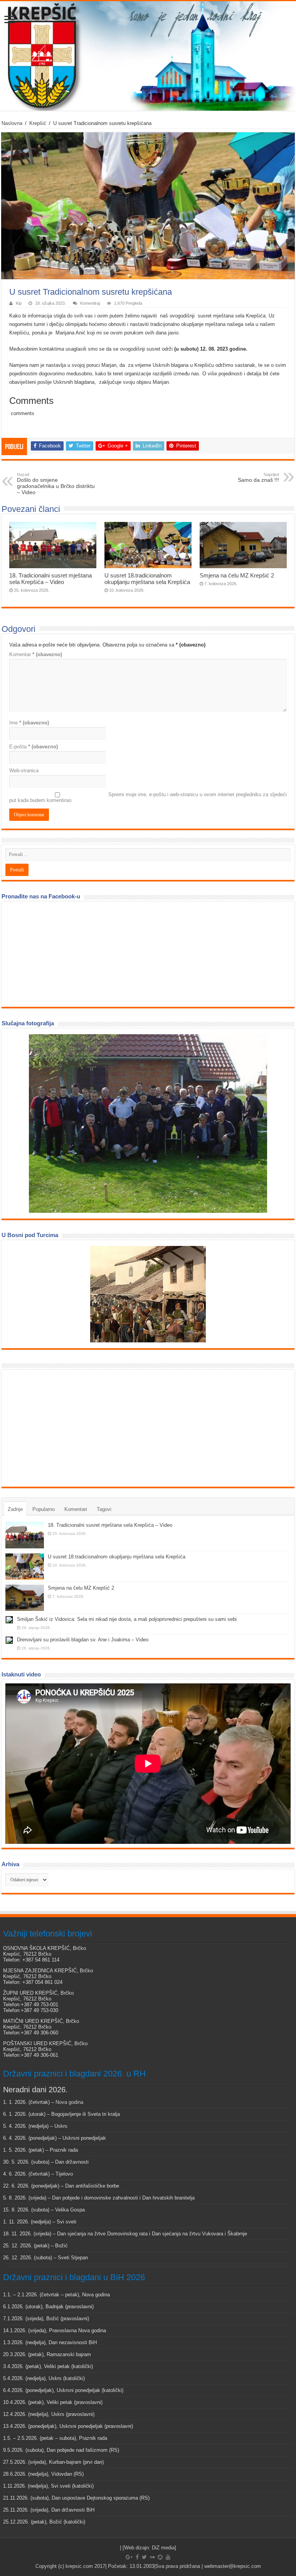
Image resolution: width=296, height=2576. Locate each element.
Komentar (36, 654)
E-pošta (34, 747)
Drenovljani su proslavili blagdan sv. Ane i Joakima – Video (83, 1640)
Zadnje (15, 1509)
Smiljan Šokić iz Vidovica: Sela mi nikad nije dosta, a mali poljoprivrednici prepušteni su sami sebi (127, 1619)
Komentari (76, 1509)
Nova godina (69, 2102)
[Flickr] (152, 2557)
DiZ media (163, 2548)
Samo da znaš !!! (258, 478)
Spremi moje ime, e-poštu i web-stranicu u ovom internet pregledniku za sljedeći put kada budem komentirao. (148, 797)
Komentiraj (90, 303)
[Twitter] (144, 2557)
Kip (19, 303)
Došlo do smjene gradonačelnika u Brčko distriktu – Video (56, 484)
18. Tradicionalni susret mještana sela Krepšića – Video (50, 579)
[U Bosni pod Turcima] (148, 1294)
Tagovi (104, 1509)
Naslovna (12, 123)
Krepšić (38, 123)
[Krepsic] (148, 56)
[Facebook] (137, 2557)
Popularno (44, 1509)
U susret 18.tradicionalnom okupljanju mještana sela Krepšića (147, 579)
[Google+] (129, 2557)
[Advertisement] (63, 1428)
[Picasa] (160, 2557)
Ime (29, 723)
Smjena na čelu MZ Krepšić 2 (237, 575)
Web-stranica (24, 771)
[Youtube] (168, 2557)
